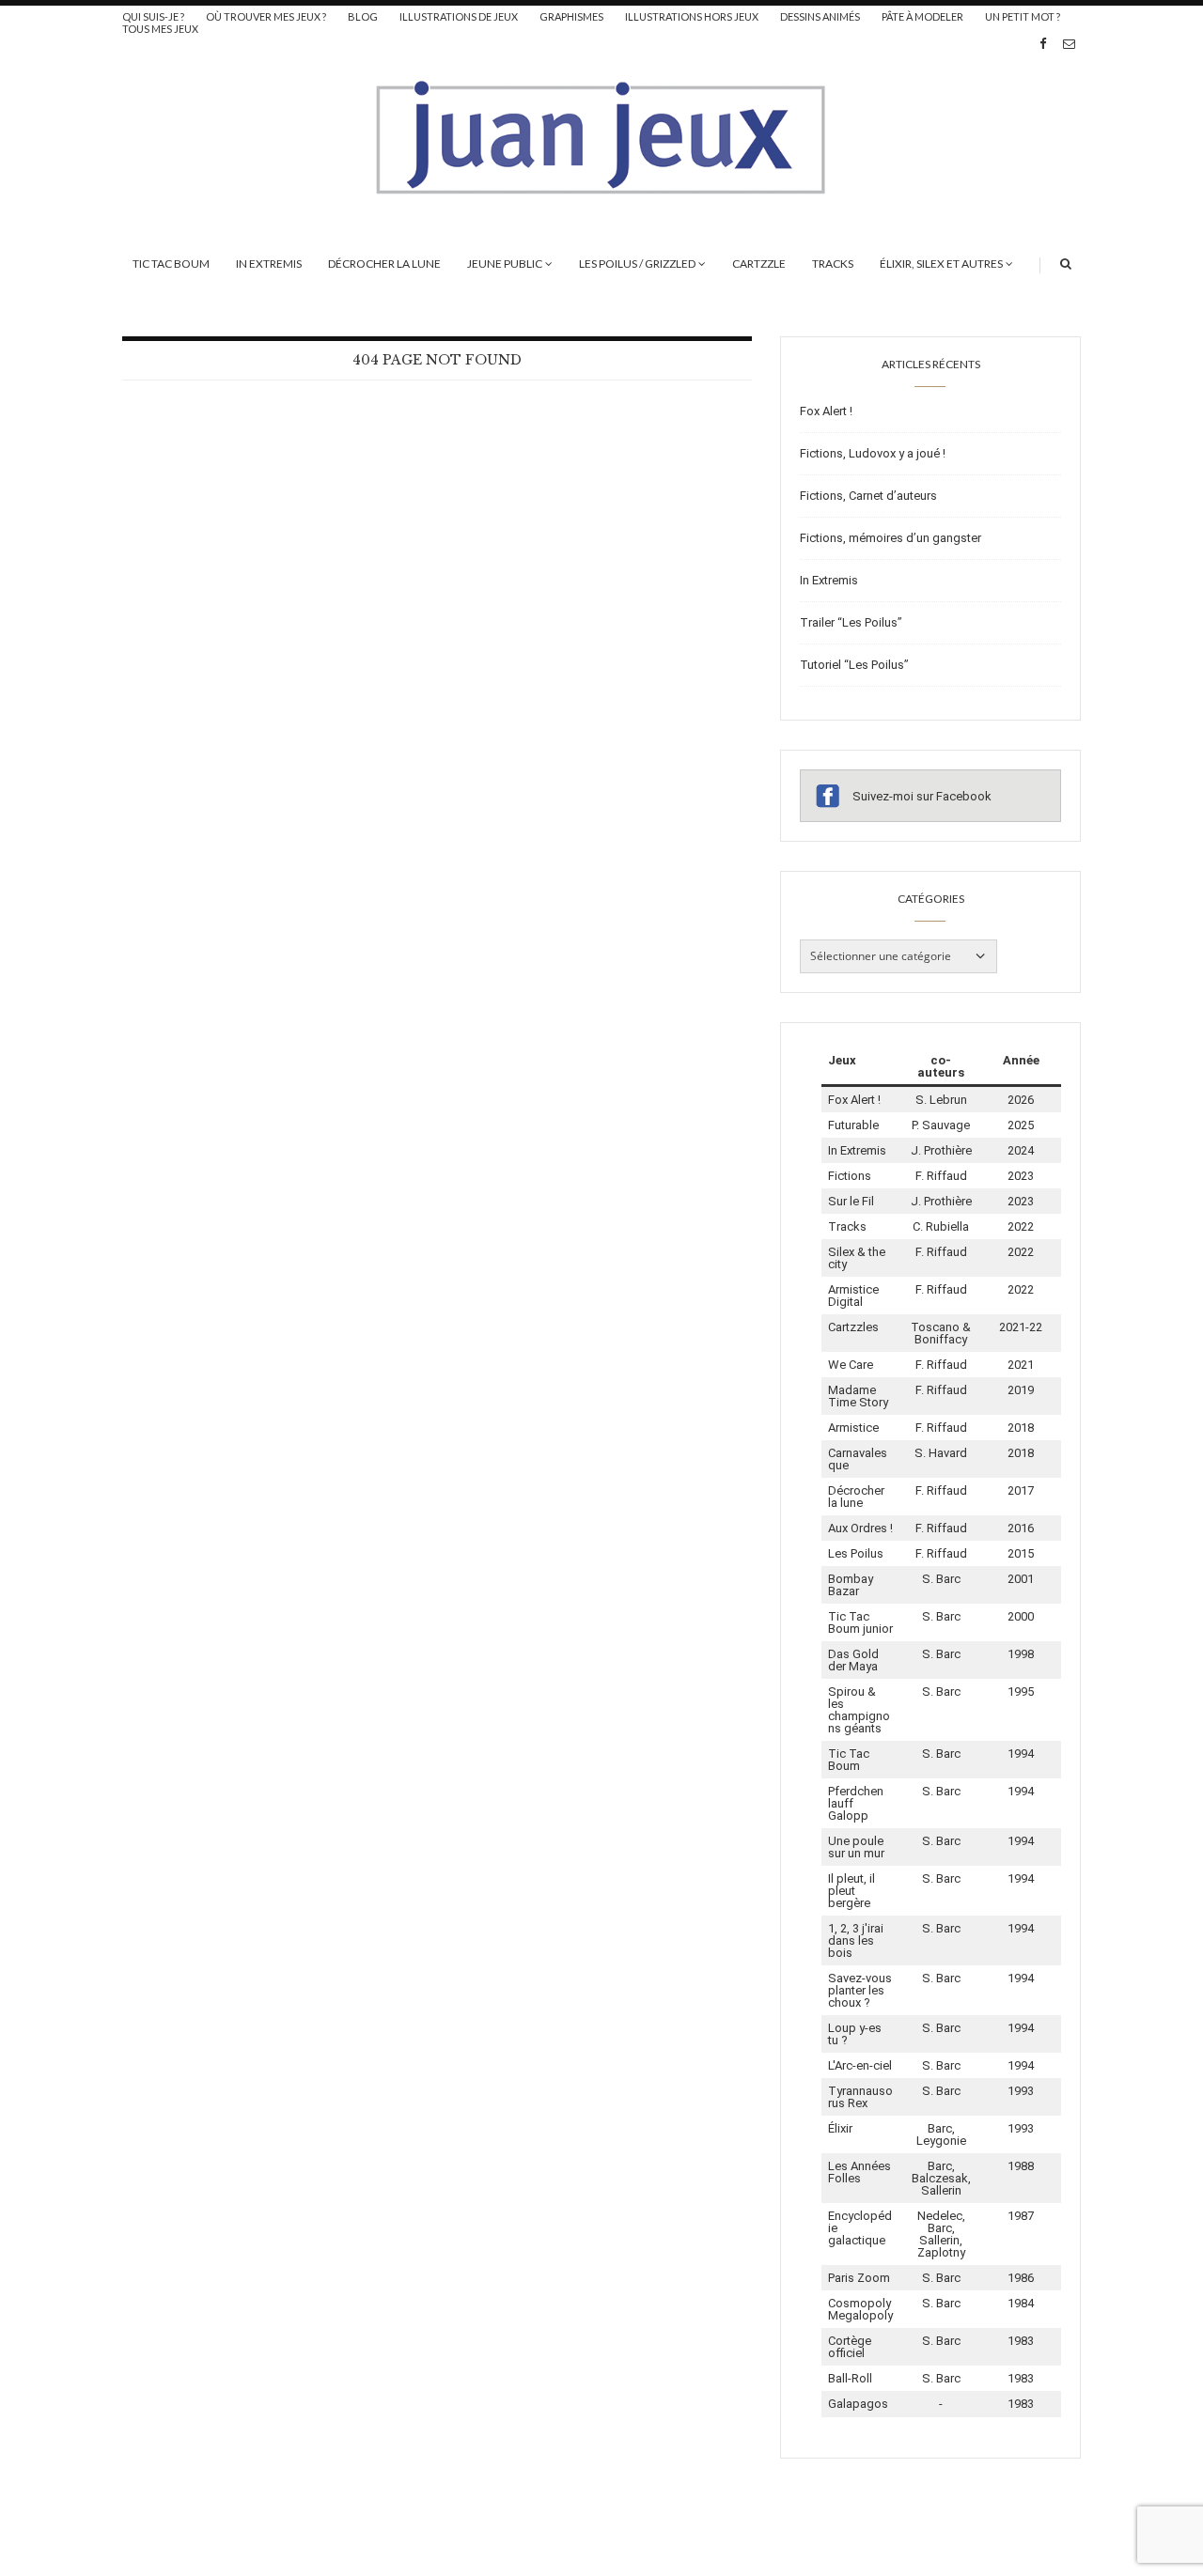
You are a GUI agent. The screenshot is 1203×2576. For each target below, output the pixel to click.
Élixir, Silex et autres (941, 264)
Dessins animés (820, 16)
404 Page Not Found (437, 360)
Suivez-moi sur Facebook (922, 796)
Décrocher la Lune (384, 264)
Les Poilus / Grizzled (637, 264)
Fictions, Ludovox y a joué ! (873, 453)
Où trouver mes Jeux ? (266, 16)
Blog (363, 16)
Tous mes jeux (160, 29)
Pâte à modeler (922, 16)
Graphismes (571, 16)
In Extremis (269, 264)
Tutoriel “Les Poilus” (854, 665)
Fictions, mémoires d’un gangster (891, 538)
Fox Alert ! (826, 411)
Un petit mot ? (1023, 16)
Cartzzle (759, 264)
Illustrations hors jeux (692, 16)
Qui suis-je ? (153, 16)
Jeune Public (505, 264)
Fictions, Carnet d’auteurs (868, 496)
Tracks (833, 264)
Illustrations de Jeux (459, 16)
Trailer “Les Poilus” (851, 622)
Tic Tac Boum (171, 264)
